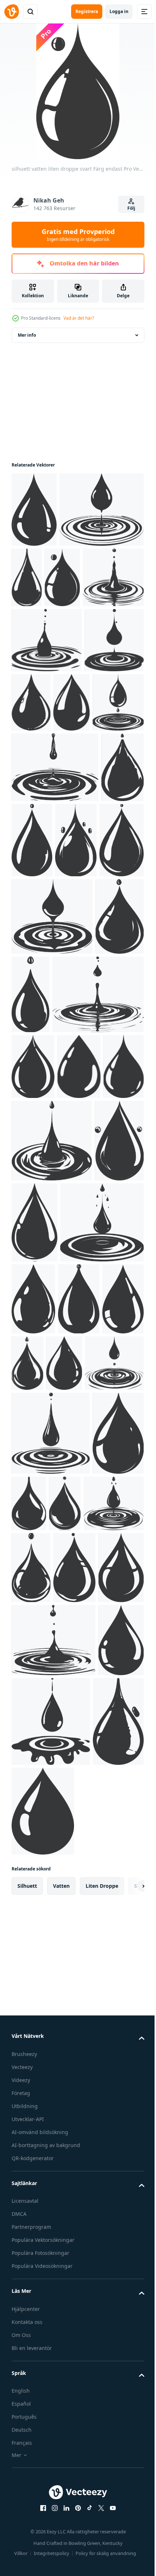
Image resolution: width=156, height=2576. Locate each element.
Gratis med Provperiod (78, 235)
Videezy (21, 2481)
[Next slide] (127, 2287)
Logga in (119, 11)
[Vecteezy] (12, 12)
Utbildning (25, 2507)
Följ (131, 208)
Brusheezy (24, 2455)
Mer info (27, 335)
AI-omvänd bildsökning (40, 2533)
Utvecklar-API (28, 2520)
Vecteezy (22, 2468)
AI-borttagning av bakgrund (46, 2546)
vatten (61, 2287)
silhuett (27, 2287)
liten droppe (102, 2287)
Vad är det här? (79, 318)
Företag (21, 2494)
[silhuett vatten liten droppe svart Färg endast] (34, 510)
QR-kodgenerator (33, 2559)
